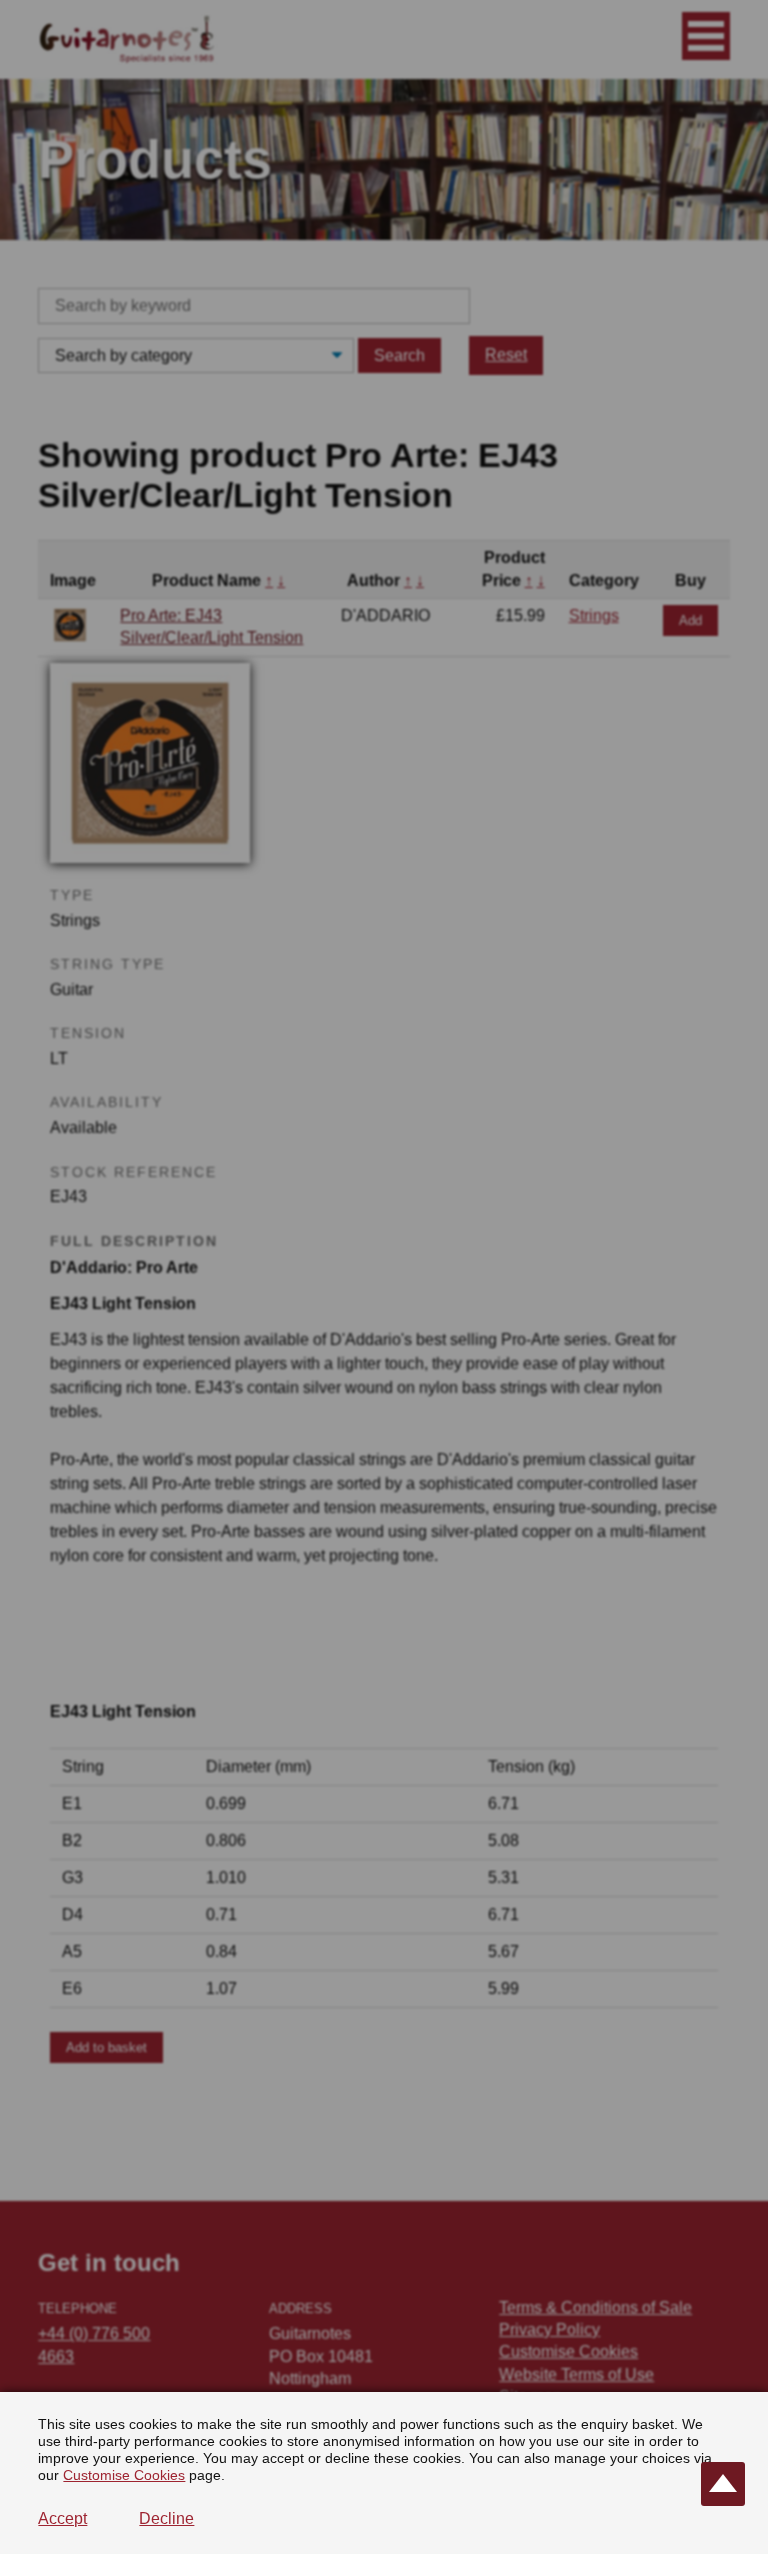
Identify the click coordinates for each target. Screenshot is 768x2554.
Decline (166, 2518)
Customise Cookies (124, 2475)
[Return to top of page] (723, 2484)
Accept (62, 2518)
